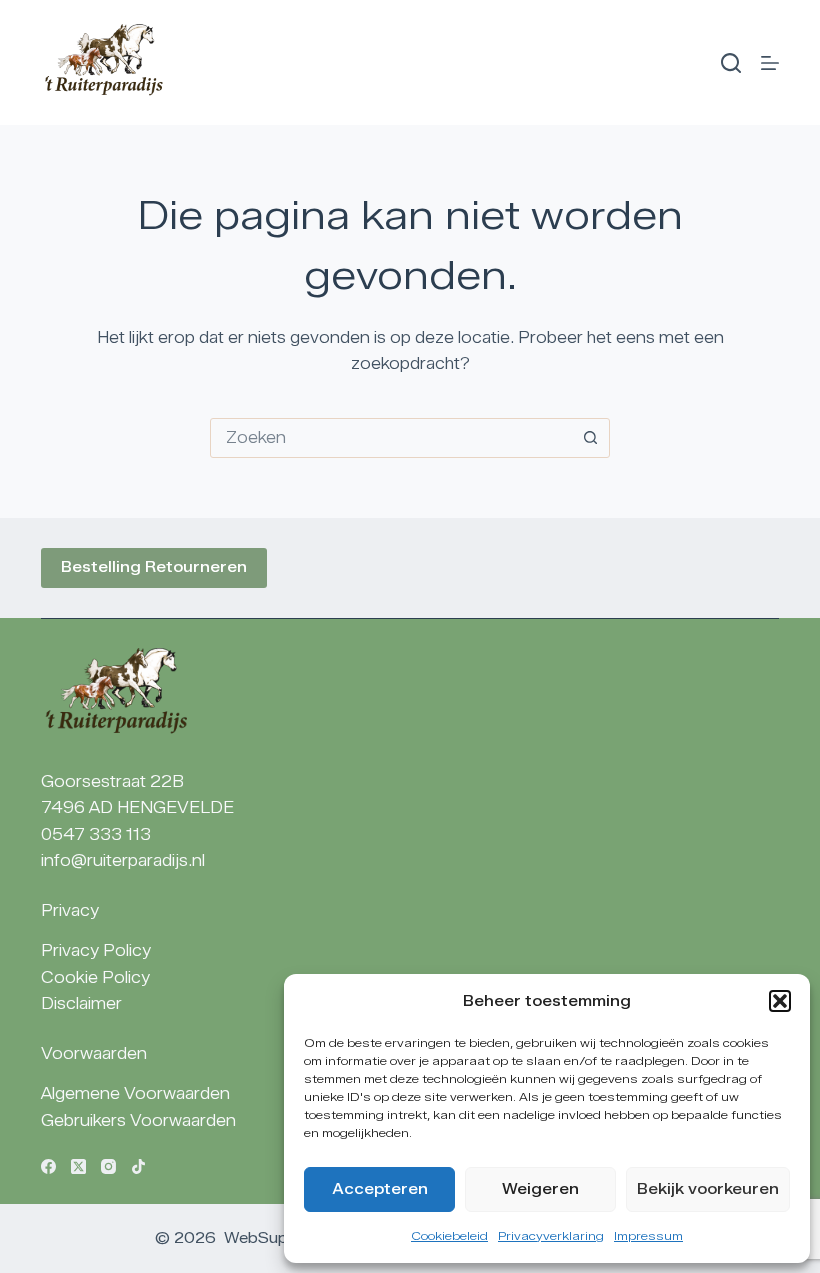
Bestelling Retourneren (154, 567)
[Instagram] (108, 1166)
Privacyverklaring (551, 1235)
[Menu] (770, 63)
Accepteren (380, 1189)
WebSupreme (274, 1238)
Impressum (648, 1235)
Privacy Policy (96, 950)
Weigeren (540, 1189)
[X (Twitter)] (78, 1166)
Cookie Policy (95, 977)
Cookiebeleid (449, 1235)
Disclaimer (81, 1003)
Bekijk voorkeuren (708, 1189)
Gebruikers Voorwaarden (138, 1120)
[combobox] (391, 438)
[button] (780, 1001)
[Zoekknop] (590, 438)
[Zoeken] (731, 63)
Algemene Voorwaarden (135, 1093)
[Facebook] (48, 1166)
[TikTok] (138, 1166)
